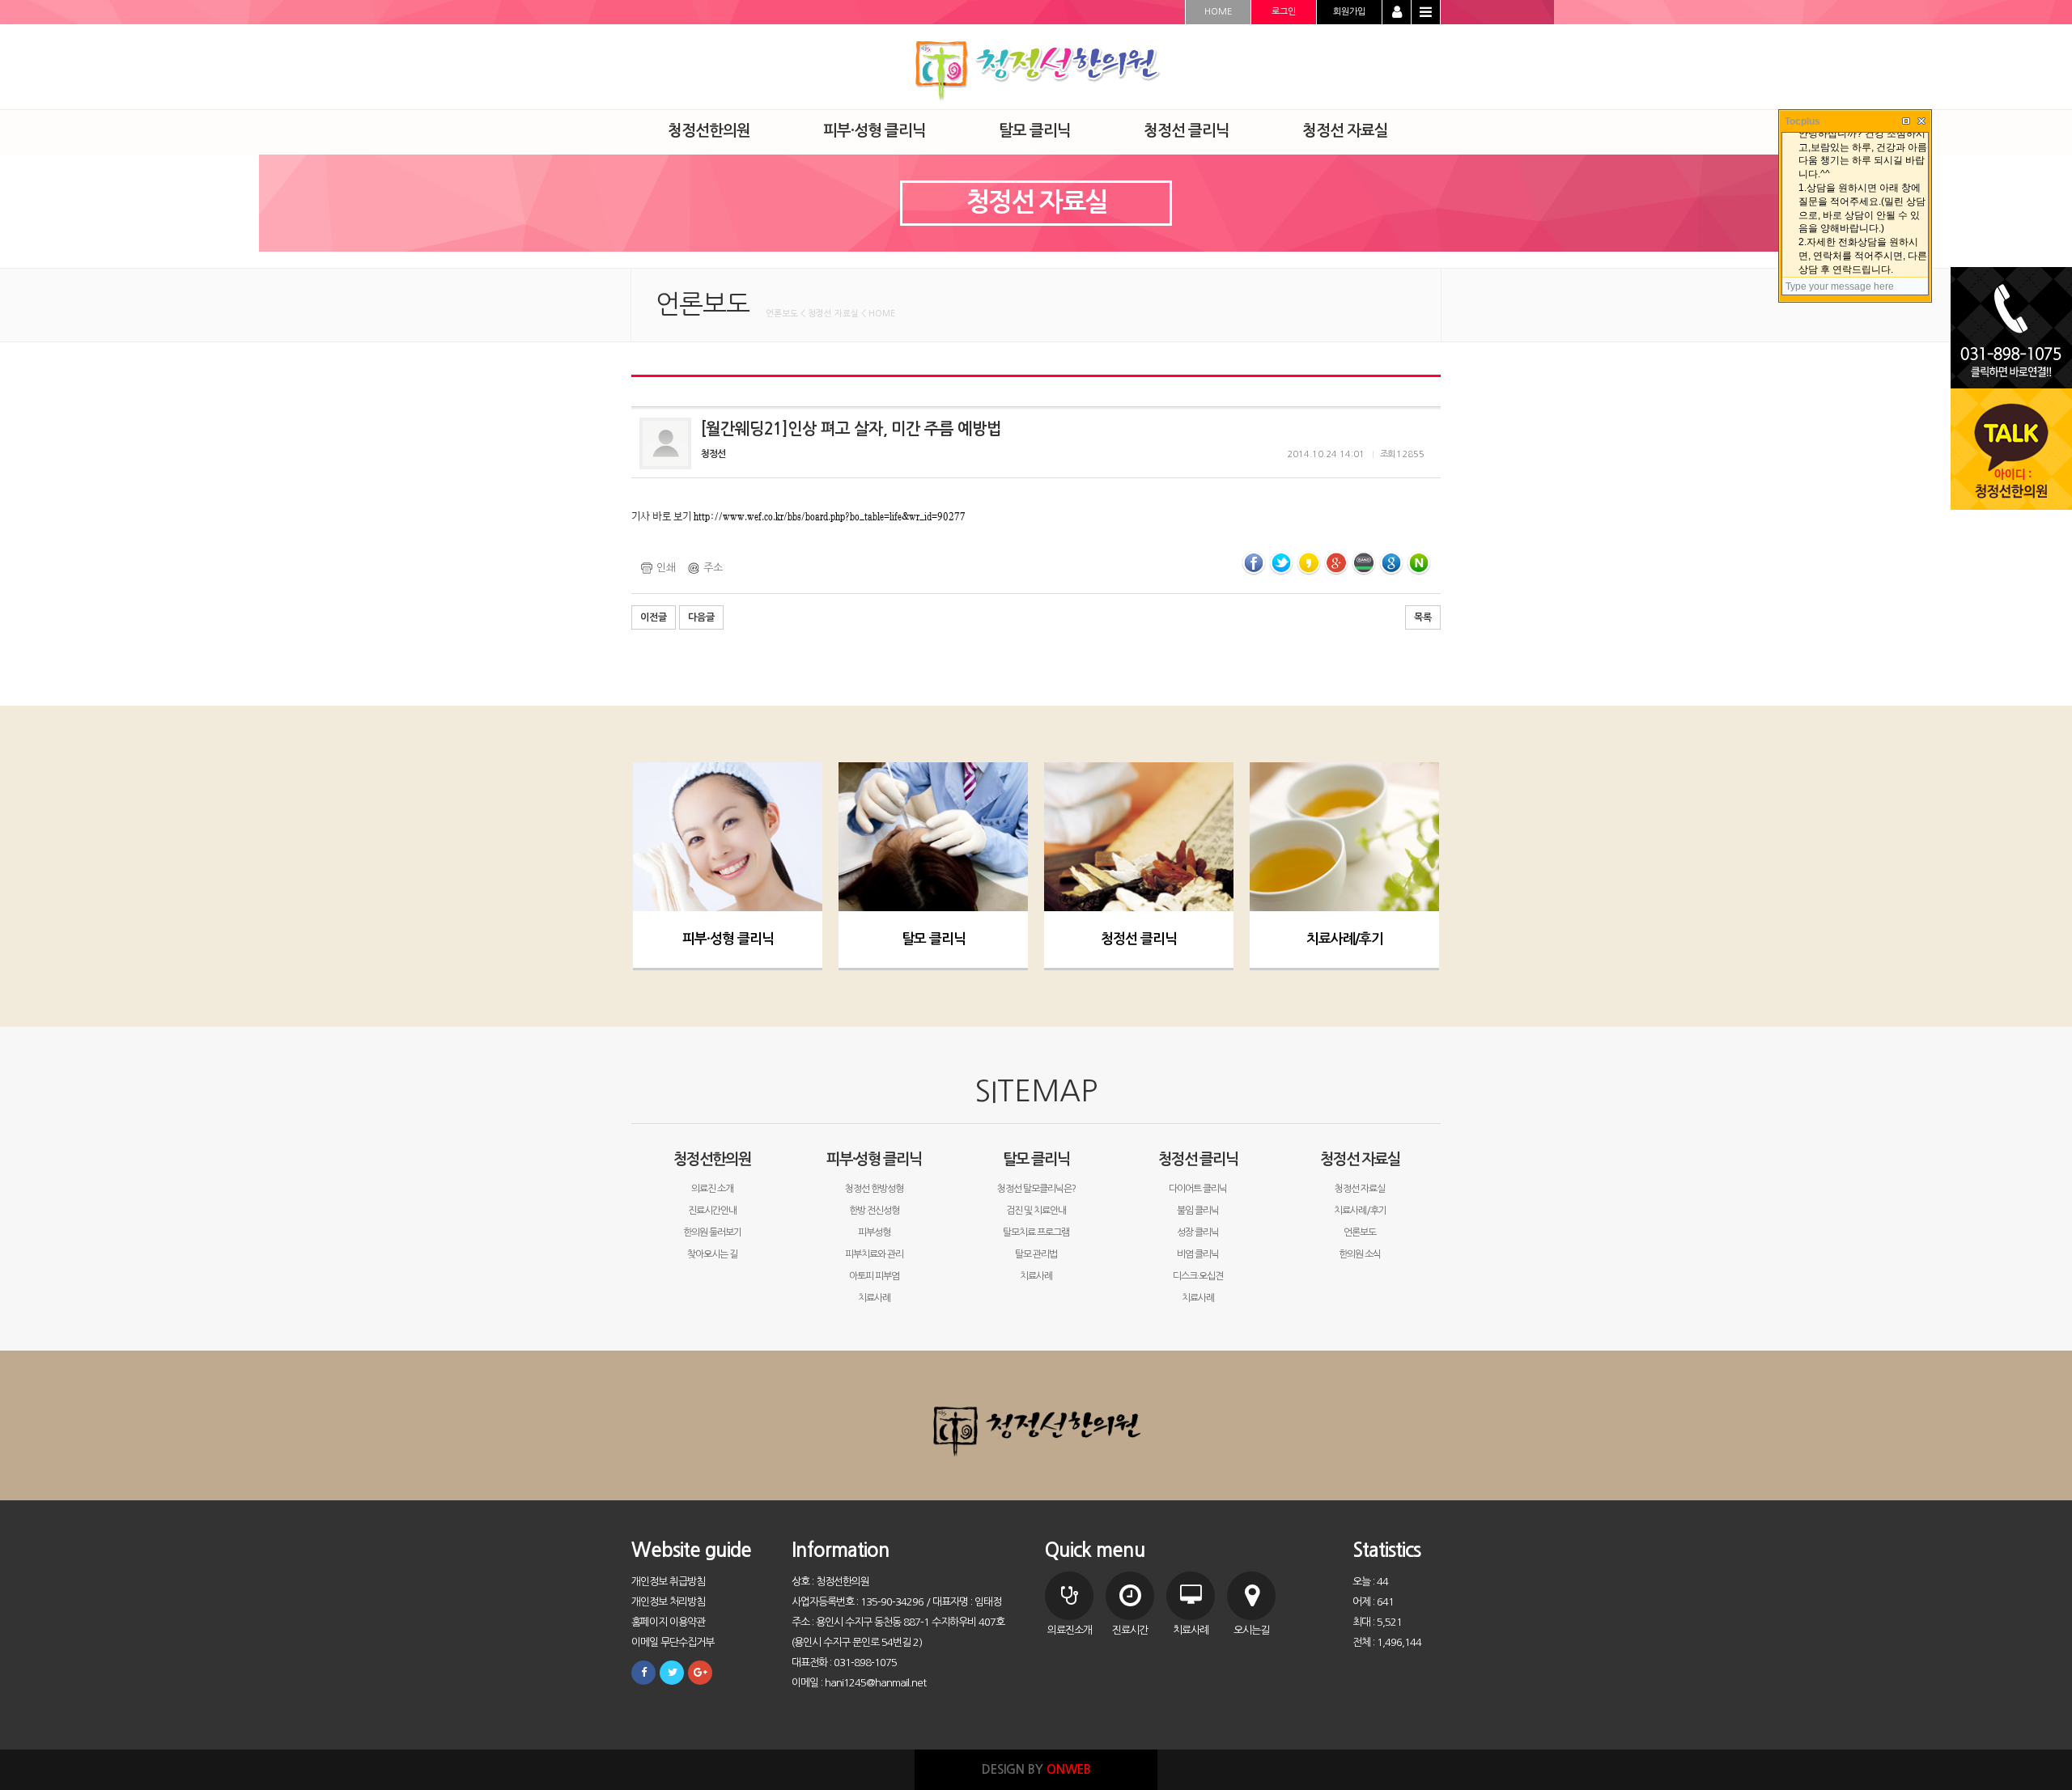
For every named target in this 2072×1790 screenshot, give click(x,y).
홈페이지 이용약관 (668, 1622)
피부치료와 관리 (874, 1254)
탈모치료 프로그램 (1036, 1232)
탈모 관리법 (1036, 1254)
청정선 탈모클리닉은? (1036, 1189)
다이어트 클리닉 (1198, 1189)
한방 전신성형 (874, 1211)
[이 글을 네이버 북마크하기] (1419, 563)
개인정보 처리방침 (668, 1602)
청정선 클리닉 (1139, 939)
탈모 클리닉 (934, 939)
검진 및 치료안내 (1036, 1211)
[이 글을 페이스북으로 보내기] (1254, 563)
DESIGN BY (1036, 1769)
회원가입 (1349, 12)
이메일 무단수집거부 (673, 1642)
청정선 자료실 (1360, 1159)
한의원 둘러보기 (712, 1232)
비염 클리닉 (1198, 1254)
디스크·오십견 (1198, 1276)
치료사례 (874, 1298)
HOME (1218, 12)
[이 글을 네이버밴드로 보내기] (1364, 563)
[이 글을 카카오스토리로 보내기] (1309, 563)
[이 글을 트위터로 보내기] (1281, 563)
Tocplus (1802, 121)
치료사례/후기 (1345, 939)
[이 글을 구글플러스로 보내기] (1336, 563)
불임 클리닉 (1198, 1211)
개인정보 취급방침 (668, 1582)
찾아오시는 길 (712, 1254)
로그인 (1284, 12)
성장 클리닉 (1198, 1232)
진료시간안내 (712, 1211)
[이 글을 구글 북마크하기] (1391, 563)
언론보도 (1360, 1232)
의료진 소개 (712, 1189)
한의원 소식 (1360, 1254)
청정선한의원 (712, 1159)
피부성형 (874, 1232)
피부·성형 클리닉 (728, 939)
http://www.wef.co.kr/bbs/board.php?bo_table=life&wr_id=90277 (830, 516)
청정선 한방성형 (874, 1189)
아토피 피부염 (874, 1276)
